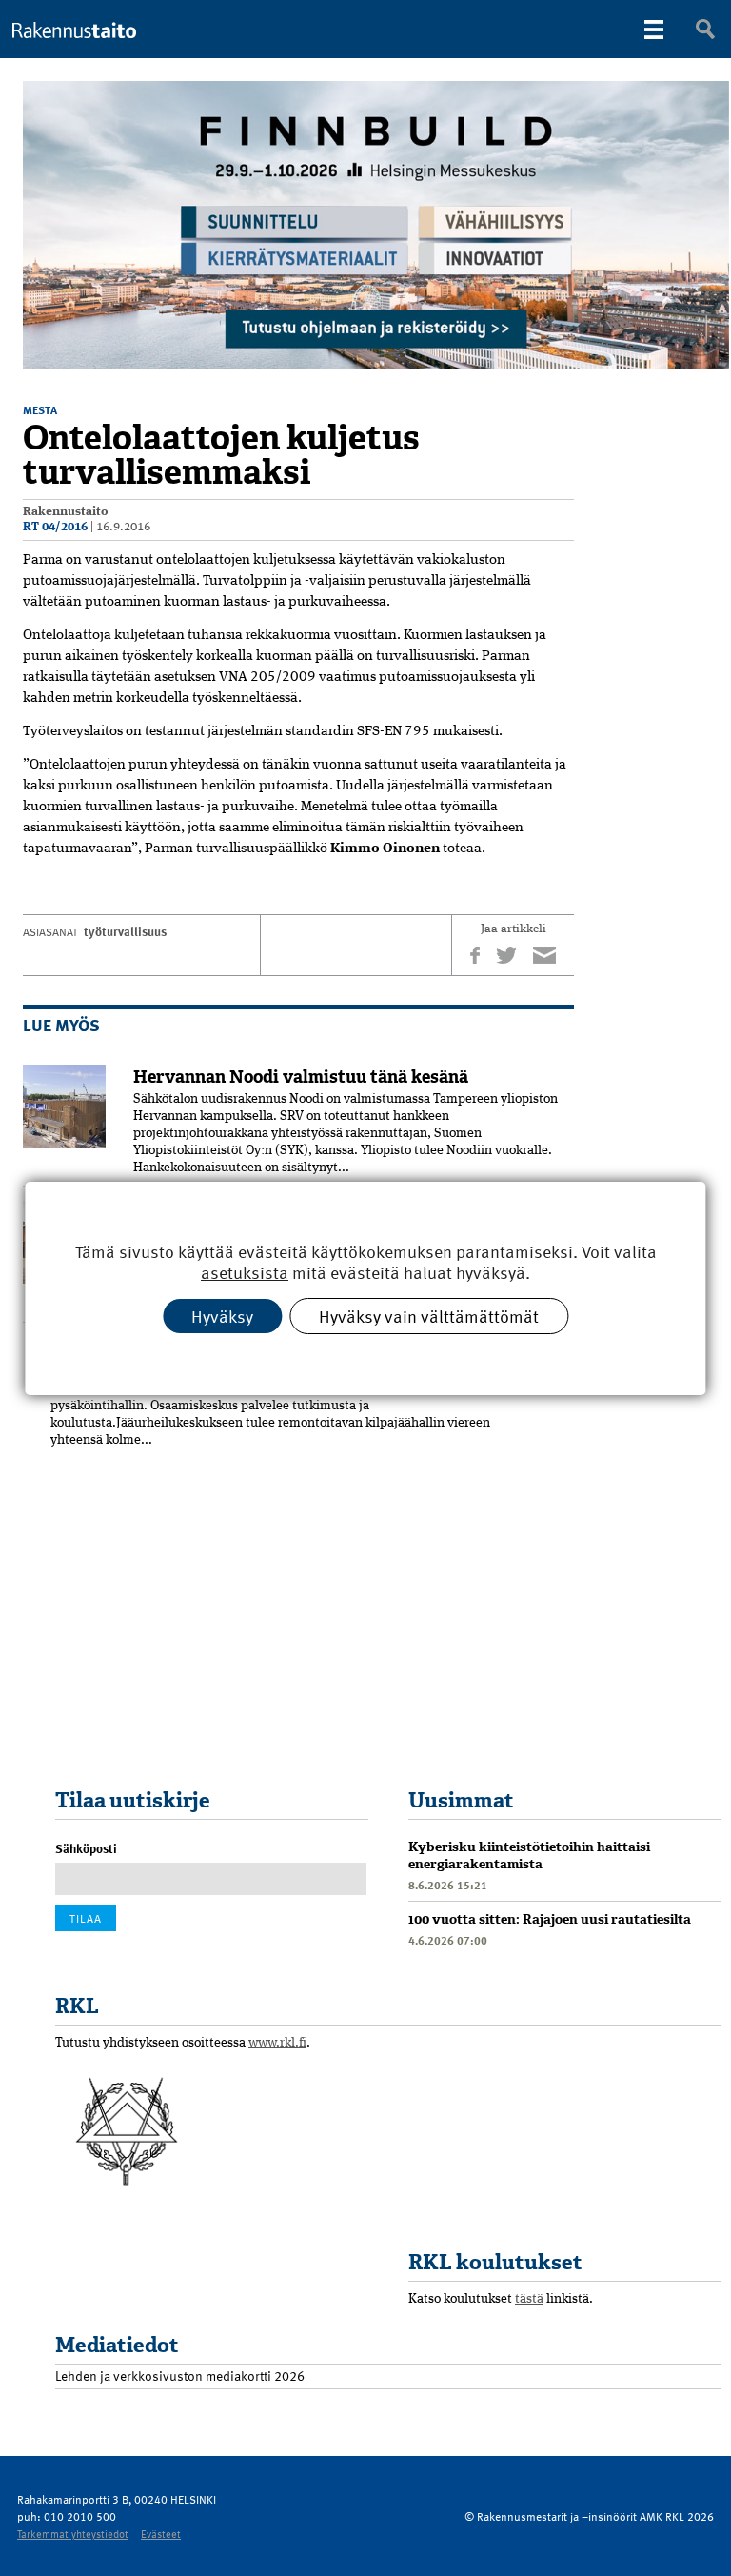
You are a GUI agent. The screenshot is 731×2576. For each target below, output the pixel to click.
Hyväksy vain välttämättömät (429, 1315)
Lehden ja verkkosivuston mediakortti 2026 (180, 2376)
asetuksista (245, 1273)
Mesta (40, 409)
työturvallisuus (125, 931)
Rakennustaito (66, 512)
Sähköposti (86, 1848)
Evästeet (161, 2534)
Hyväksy (222, 1315)
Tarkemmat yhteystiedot (73, 2534)
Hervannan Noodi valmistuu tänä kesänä (301, 1077)
